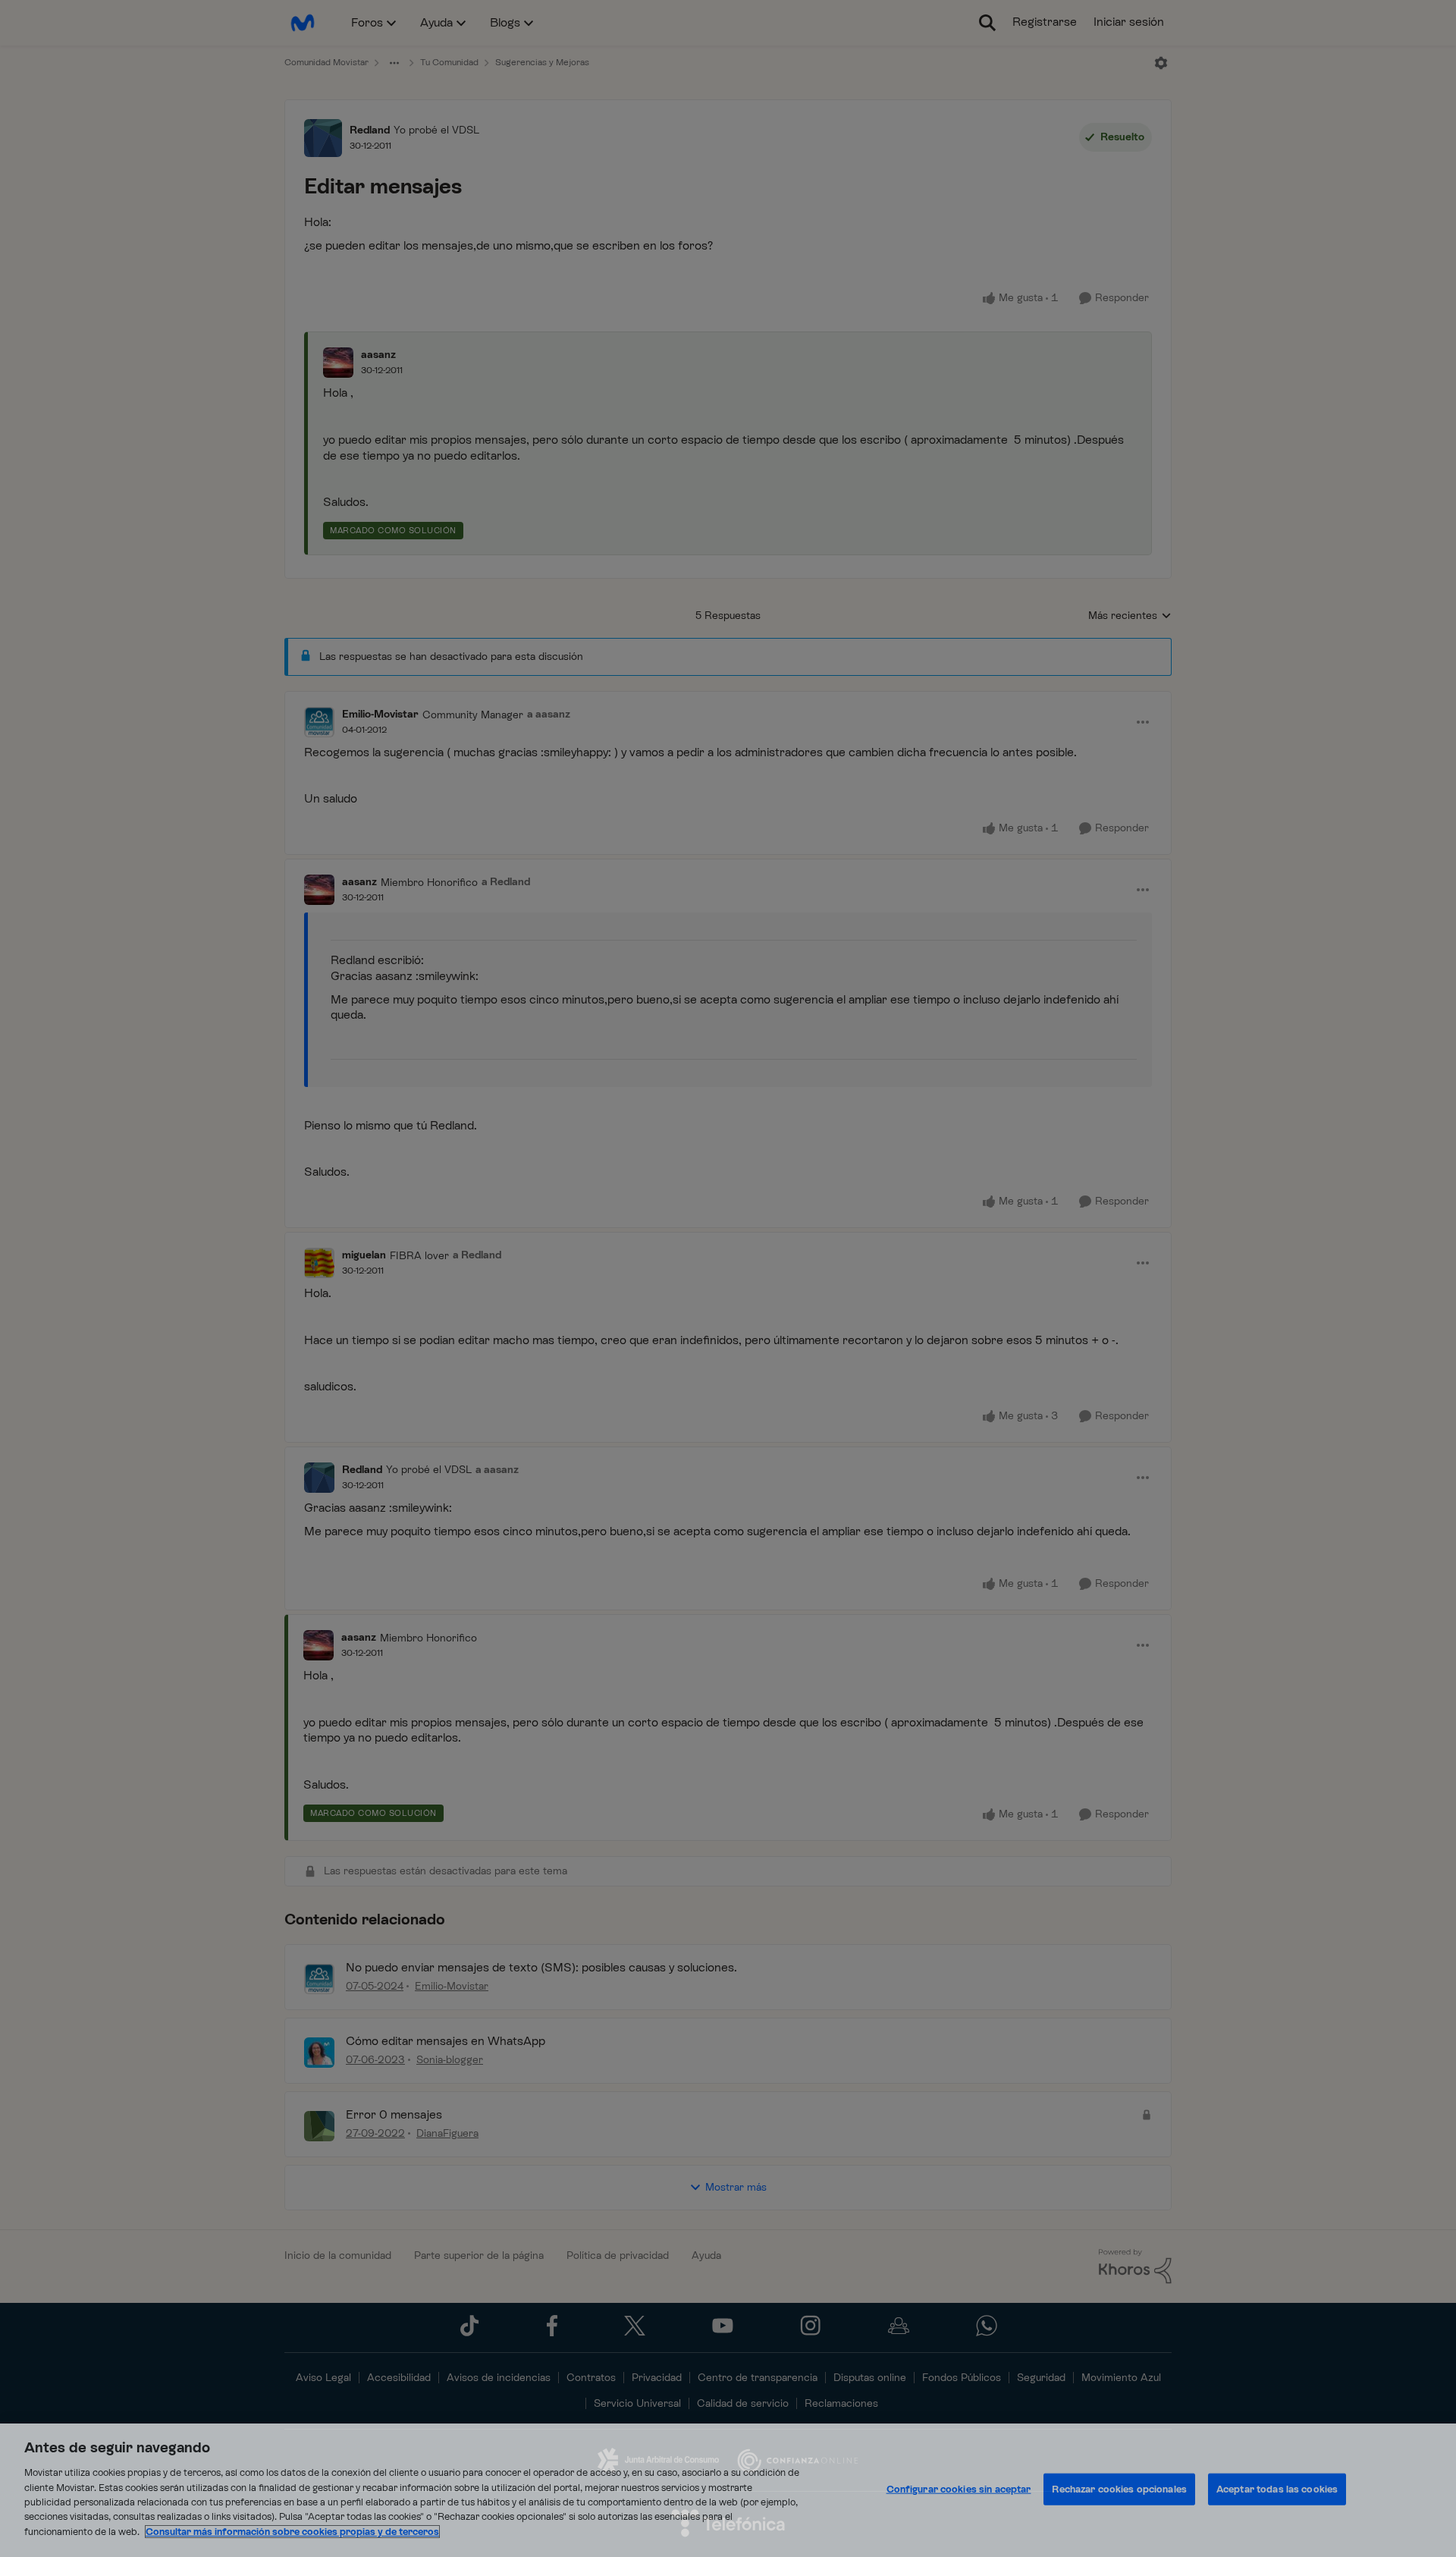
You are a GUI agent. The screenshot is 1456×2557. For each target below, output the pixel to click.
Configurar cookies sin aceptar (959, 2489)
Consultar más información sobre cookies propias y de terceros (292, 2532)
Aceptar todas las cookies (1277, 2489)
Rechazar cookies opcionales (1119, 2489)
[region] (728, 2490)
